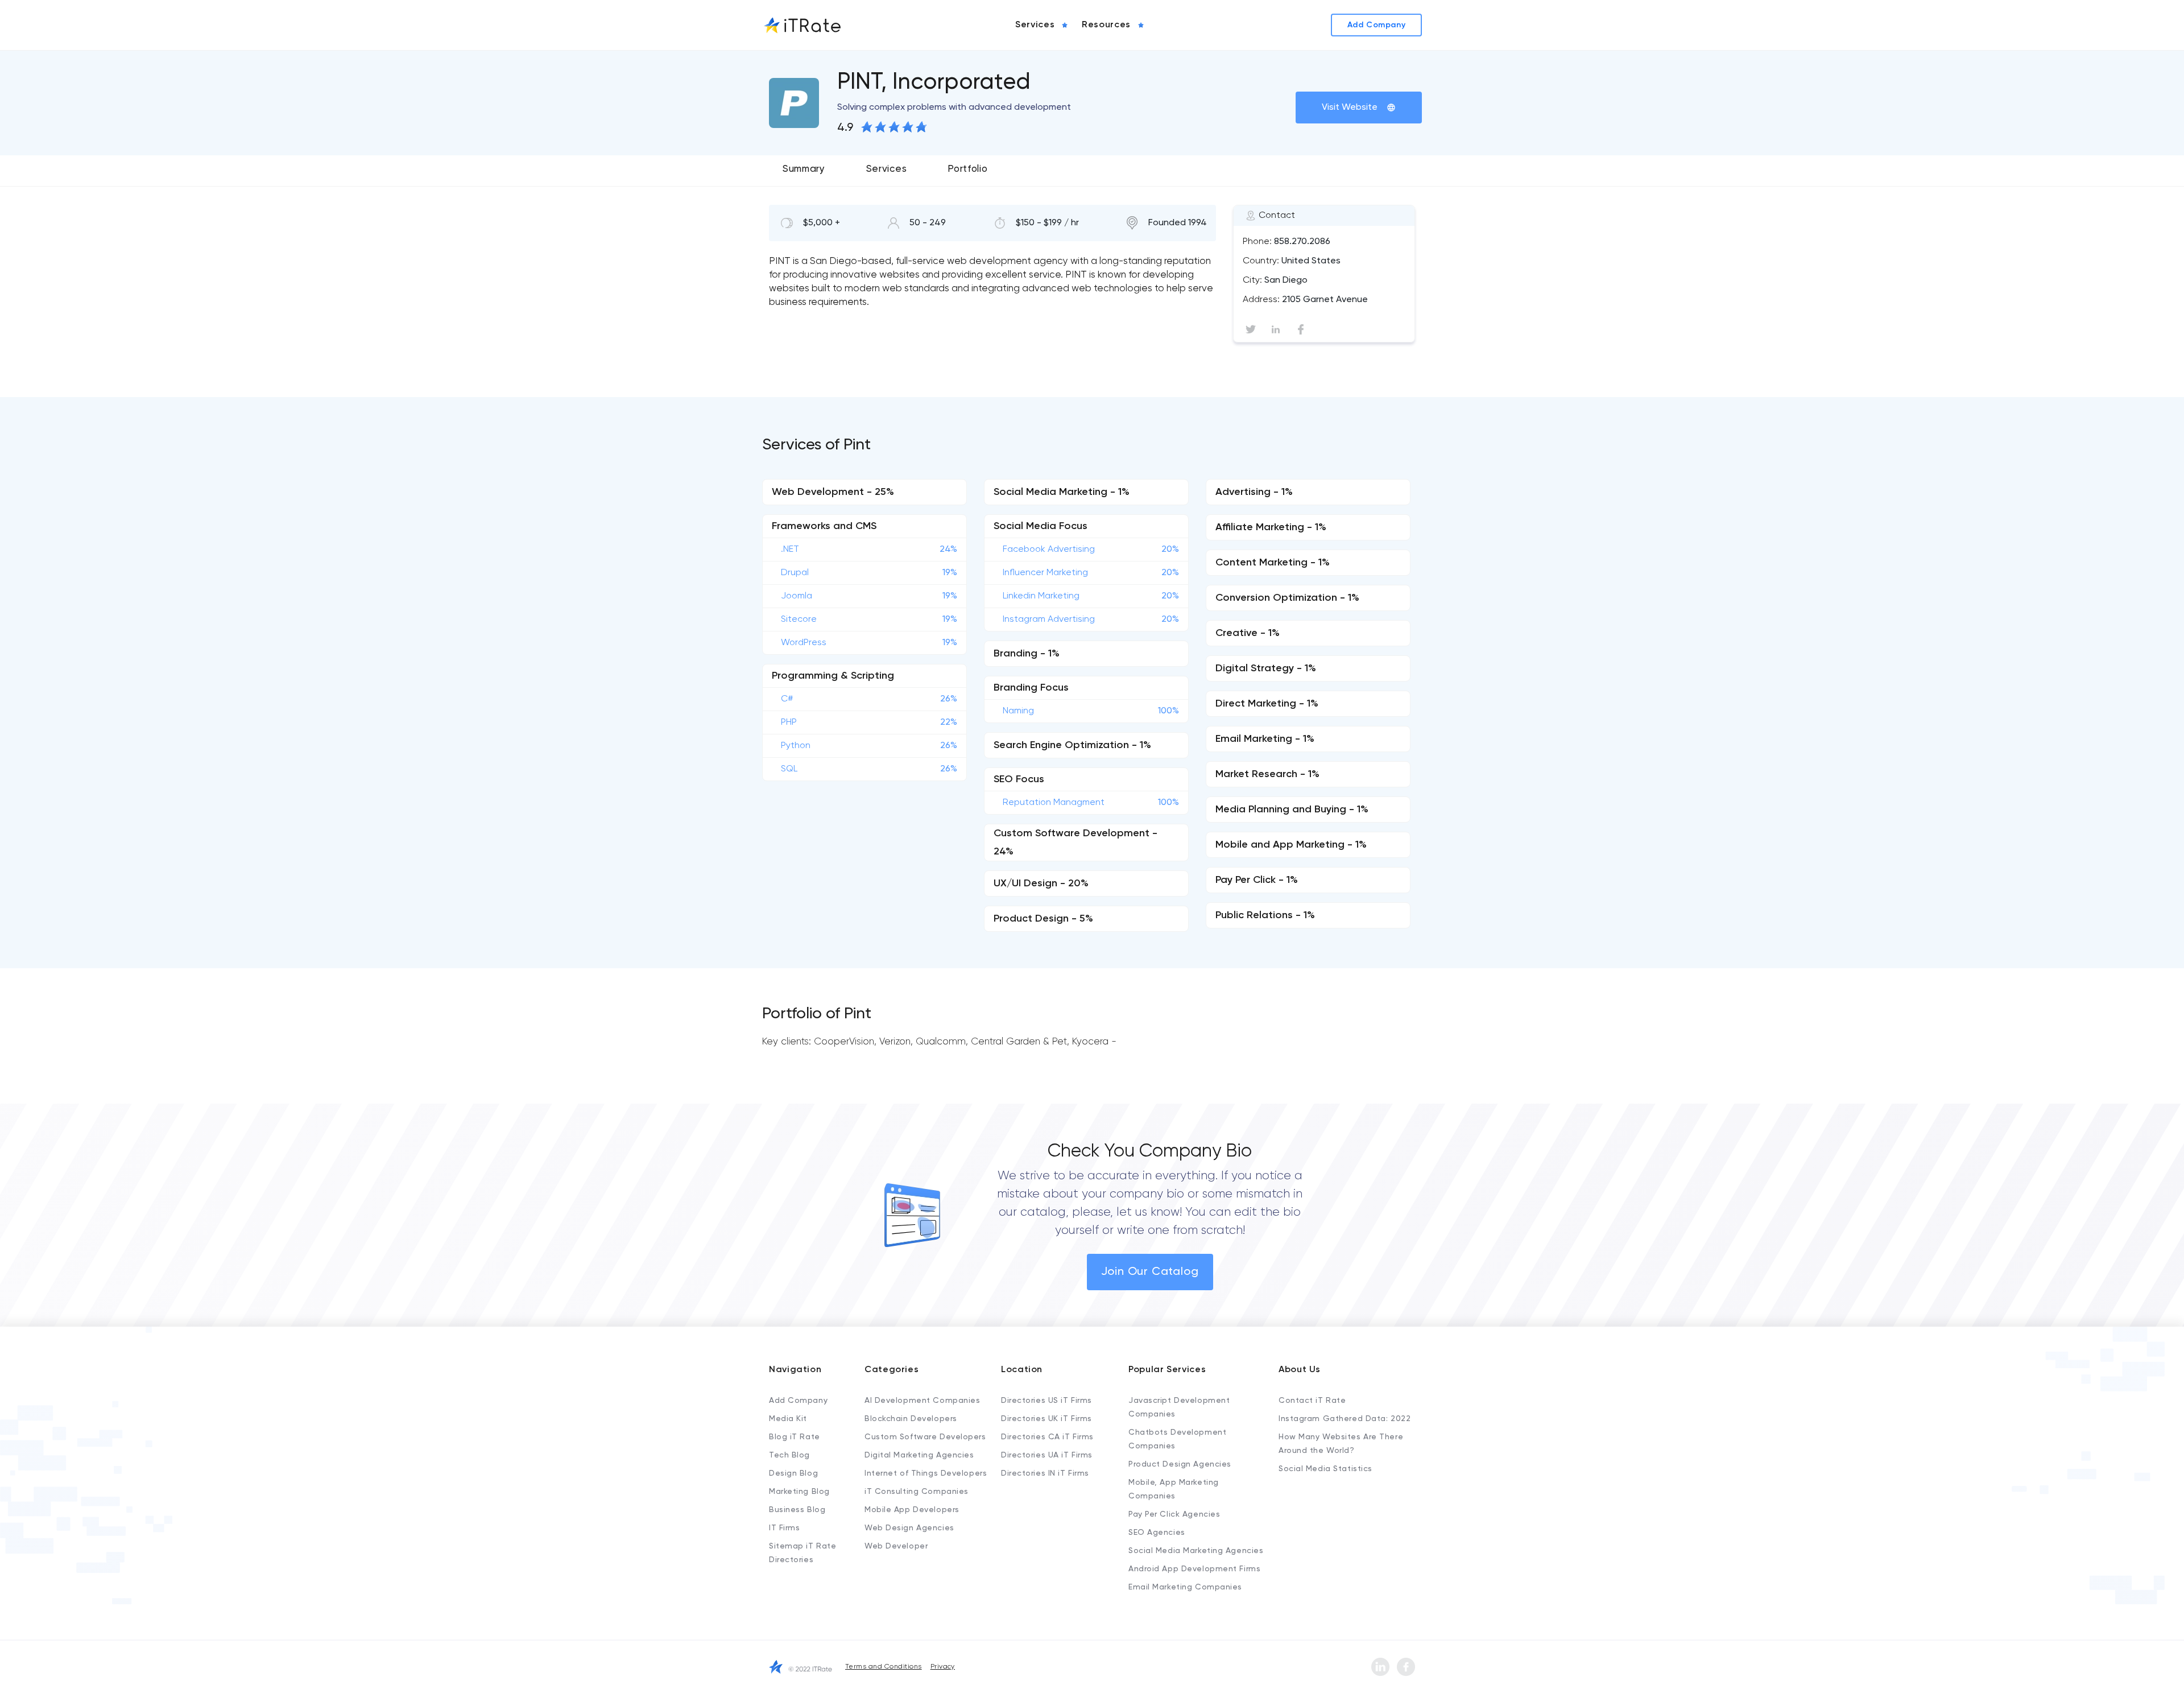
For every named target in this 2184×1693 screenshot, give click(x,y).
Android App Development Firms (1194, 1569)
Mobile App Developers (912, 1510)
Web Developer (896, 1546)
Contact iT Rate (1312, 1401)
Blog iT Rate (795, 1437)
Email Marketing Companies (1185, 1587)
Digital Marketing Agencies (919, 1455)
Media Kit (788, 1419)
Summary (804, 169)
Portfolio (967, 169)
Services (886, 169)
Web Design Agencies (909, 1528)
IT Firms (784, 1528)
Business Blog (797, 1510)
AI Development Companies (922, 1401)
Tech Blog (789, 1455)
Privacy (943, 1667)
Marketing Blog (799, 1492)
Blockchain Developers (911, 1419)
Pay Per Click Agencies (1174, 1514)
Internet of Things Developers (926, 1473)
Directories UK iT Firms (1046, 1419)
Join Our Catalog (1150, 1272)
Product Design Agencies (1180, 1464)
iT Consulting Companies (917, 1492)
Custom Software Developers (925, 1437)
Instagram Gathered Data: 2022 (1345, 1419)
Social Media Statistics (1325, 1469)
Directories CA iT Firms (1047, 1437)
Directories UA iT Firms (1047, 1455)
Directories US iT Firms (1046, 1401)
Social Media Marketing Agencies (1196, 1551)
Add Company (798, 1401)
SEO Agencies (1157, 1533)
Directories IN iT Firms (1045, 1473)
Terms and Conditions (884, 1667)
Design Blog (793, 1473)
